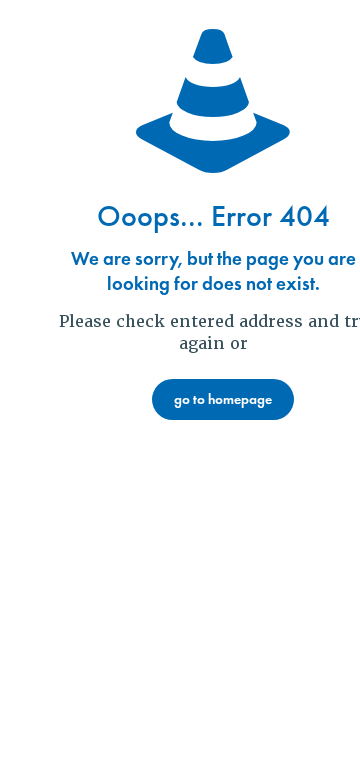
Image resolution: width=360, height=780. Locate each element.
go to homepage (223, 399)
